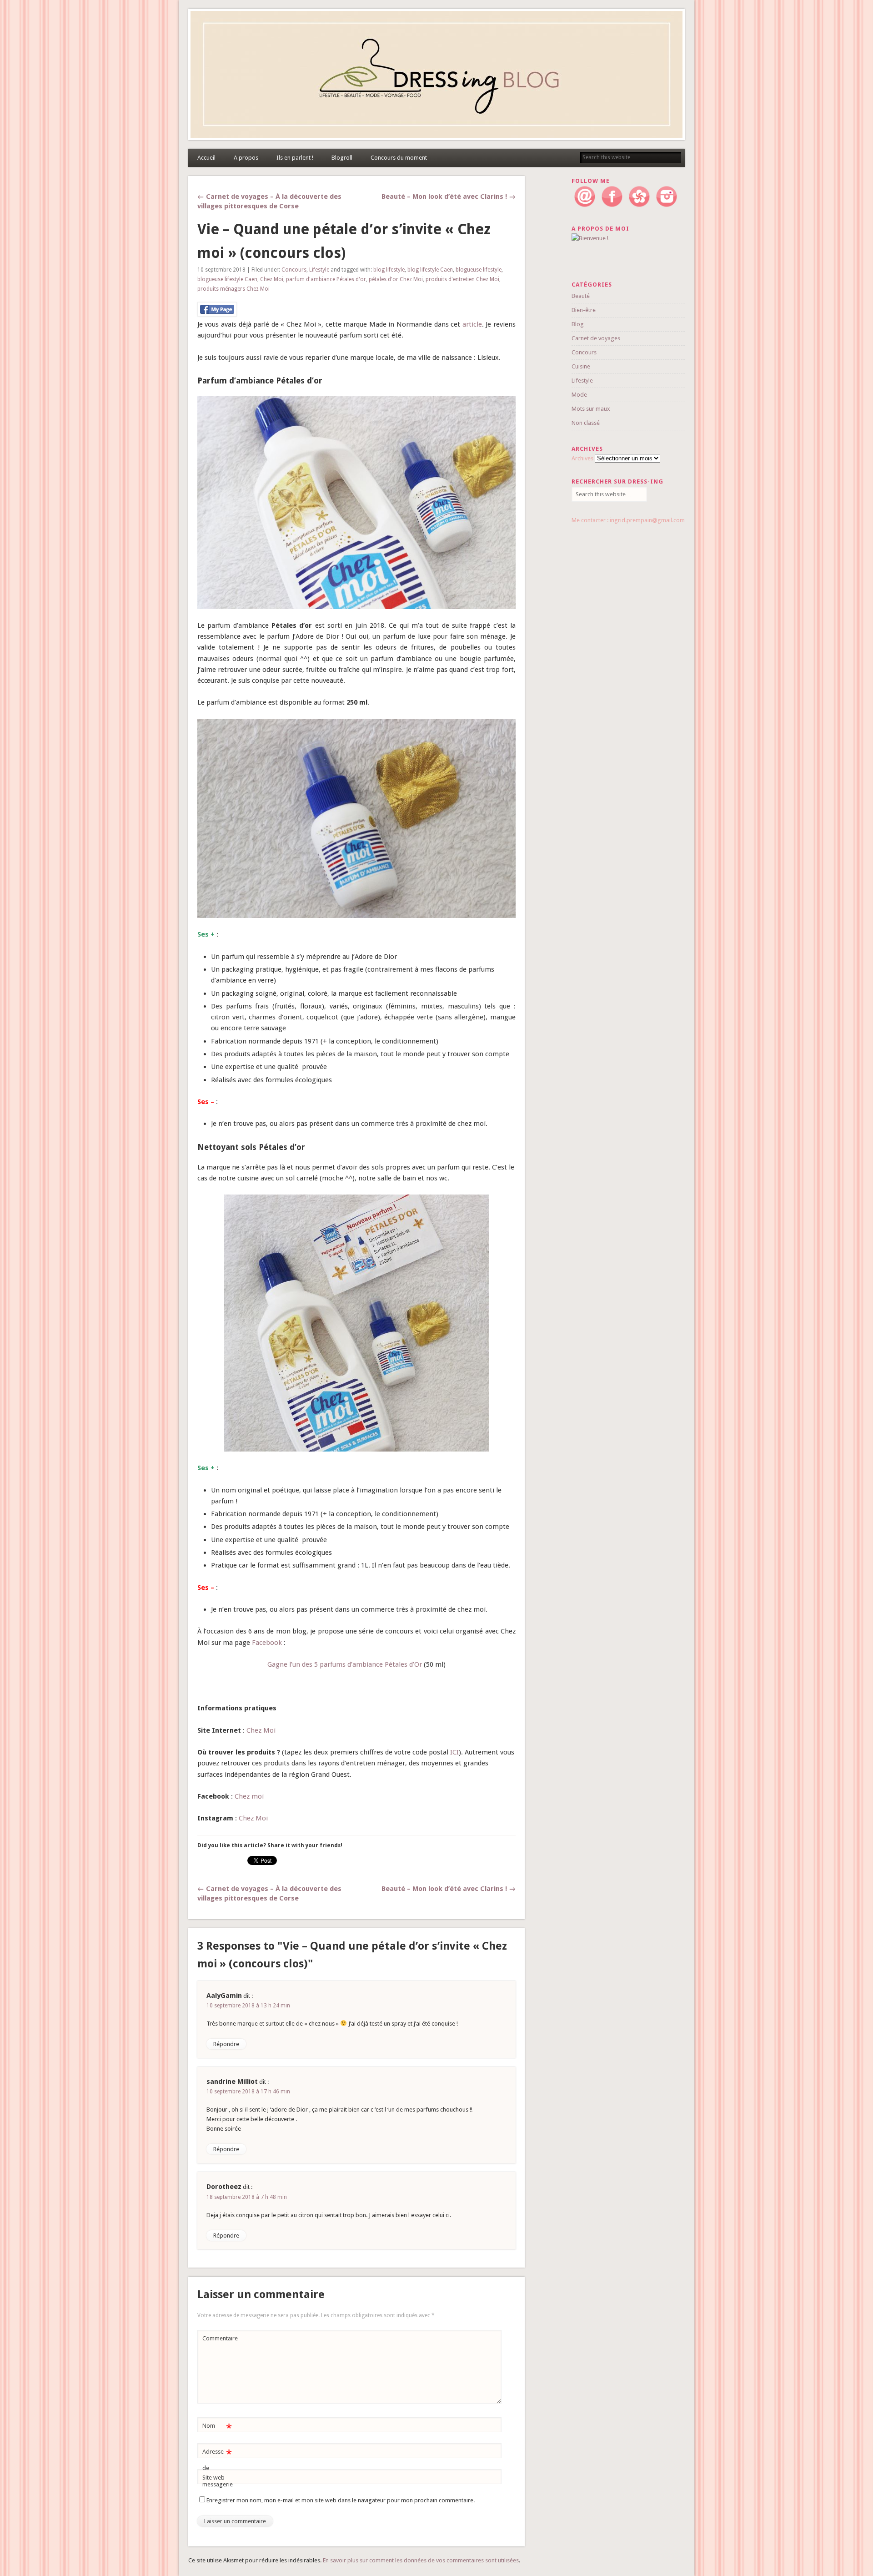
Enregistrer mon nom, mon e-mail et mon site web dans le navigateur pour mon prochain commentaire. (341, 2500)
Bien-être (584, 310)
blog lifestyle (389, 270)
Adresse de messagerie (218, 2468)
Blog (578, 324)
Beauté (581, 296)
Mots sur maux (591, 409)
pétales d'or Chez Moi (396, 279)
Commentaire (218, 2338)
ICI (454, 1752)
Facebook (267, 1643)
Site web (213, 2478)
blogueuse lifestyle (479, 270)
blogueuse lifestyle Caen (227, 279)
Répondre (226, 2044)
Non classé (586, 423)
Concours (294, 270)
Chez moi (250, 1796)
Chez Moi (272, 279)
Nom (217, 2428)
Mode (579, 395)
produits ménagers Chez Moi (233, 289)
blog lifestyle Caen (430, 270)
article (472, 324)
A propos (246, 158)
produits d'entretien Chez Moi (462, 279)
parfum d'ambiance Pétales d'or (326, 279)
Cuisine (581, 366)
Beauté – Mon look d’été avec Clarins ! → (449, 197)
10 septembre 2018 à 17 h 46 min (248, 2092)
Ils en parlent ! (295, 158)
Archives (582, 458)
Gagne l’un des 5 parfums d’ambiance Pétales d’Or (345, 1664)
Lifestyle (319, 270)
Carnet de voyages (596, 338)
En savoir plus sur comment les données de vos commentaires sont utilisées (421, 2560)
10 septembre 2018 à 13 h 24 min (248, 2006)
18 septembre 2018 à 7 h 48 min (247, 2197)
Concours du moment (399, 158)
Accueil (206, 158)
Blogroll (342, 158)
